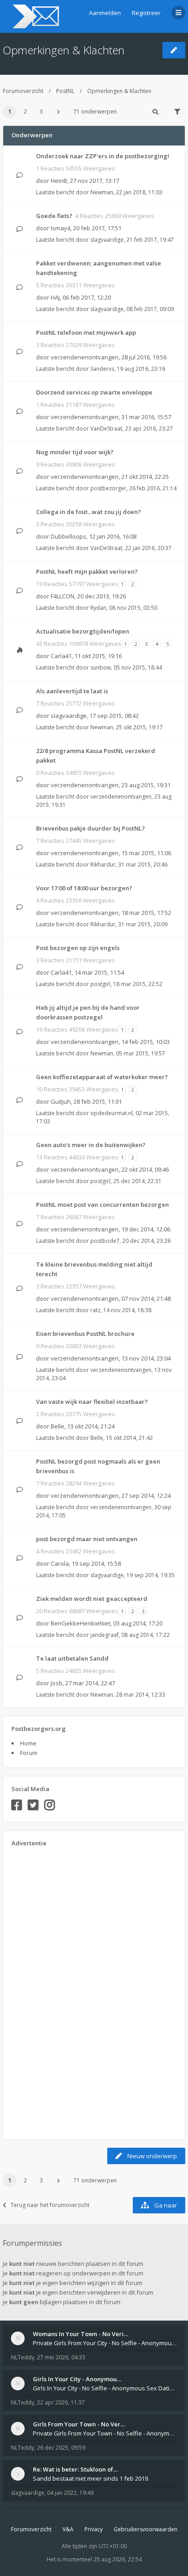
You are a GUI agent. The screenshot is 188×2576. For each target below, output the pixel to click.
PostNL (65, 91)
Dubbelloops (68, 536)
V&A (68, 2529)
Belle (57, 1426)
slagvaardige (107, 240)
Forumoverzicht (23, 91)
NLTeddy (23, 2357)
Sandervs (102, 369)
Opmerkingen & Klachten (64, 50)
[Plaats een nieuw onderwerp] (174, 50)
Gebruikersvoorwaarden (146, 2529)
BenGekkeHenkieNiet (81, 1623)
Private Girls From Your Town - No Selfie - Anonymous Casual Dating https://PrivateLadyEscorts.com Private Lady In (105, 2433)
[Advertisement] (48, 1990)
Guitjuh (61, 1101)
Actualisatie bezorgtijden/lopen (83, 631)
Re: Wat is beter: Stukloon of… (75, 2469)
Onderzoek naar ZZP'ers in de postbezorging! (103, 156)
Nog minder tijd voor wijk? (75, 452)
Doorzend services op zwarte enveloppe (94, 392)
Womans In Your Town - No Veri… (81, 2334)
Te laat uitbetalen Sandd (72, 1658)
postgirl (100, 984)
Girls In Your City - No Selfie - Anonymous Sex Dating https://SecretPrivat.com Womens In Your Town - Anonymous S (105, 2388)
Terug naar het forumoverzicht (50, 2205)
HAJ (55, 297)
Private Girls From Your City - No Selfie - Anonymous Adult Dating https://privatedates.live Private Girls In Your (105, 2343)
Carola (60, 1563)
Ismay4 (60, 228)
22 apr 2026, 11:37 (61, 2402)
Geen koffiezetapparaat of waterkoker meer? (102, 1077)
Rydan (98, 608)
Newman (102, 192)
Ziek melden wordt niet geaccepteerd (92, 1599)
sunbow (101, 667)
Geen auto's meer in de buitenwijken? (91, 1145)
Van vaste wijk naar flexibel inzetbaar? (92, 1402)
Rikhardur (103, 865)
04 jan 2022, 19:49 (70, 2493)
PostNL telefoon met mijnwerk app (86, 332)
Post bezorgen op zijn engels (78, 948)
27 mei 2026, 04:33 (61, 2357)
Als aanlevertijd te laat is (72, 691)
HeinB (59, 181)
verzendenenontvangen (85, 357)
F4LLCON (63, 596)
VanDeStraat (106, 428)
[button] (58, 112)
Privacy (94, 2529)
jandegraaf (104, 1635)
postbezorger (108, 488)
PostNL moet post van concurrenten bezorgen (102, 1205)
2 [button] (25, 112)
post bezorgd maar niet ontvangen (87, 1539)
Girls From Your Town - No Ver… (79, 2424)
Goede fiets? (54, 216)
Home (28, 1743)
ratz (95, 1310)
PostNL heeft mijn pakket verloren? (87, 571)
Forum (29, 1753)
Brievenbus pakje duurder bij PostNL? (91, 828)
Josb (57, 1683)
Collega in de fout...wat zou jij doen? (89, 512)
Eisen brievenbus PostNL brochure (85, 1334)
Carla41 (61, 656)
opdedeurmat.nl (112, 1113)
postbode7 (105, 1241)
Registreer (146, 13)
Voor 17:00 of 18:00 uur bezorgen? (84, 888)
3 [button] (41, 112)
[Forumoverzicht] (34, 16)
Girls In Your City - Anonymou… (77, 2379)
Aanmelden (105, 13)
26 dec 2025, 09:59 (61, 2448)
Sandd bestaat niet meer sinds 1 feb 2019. (91, 2478)
